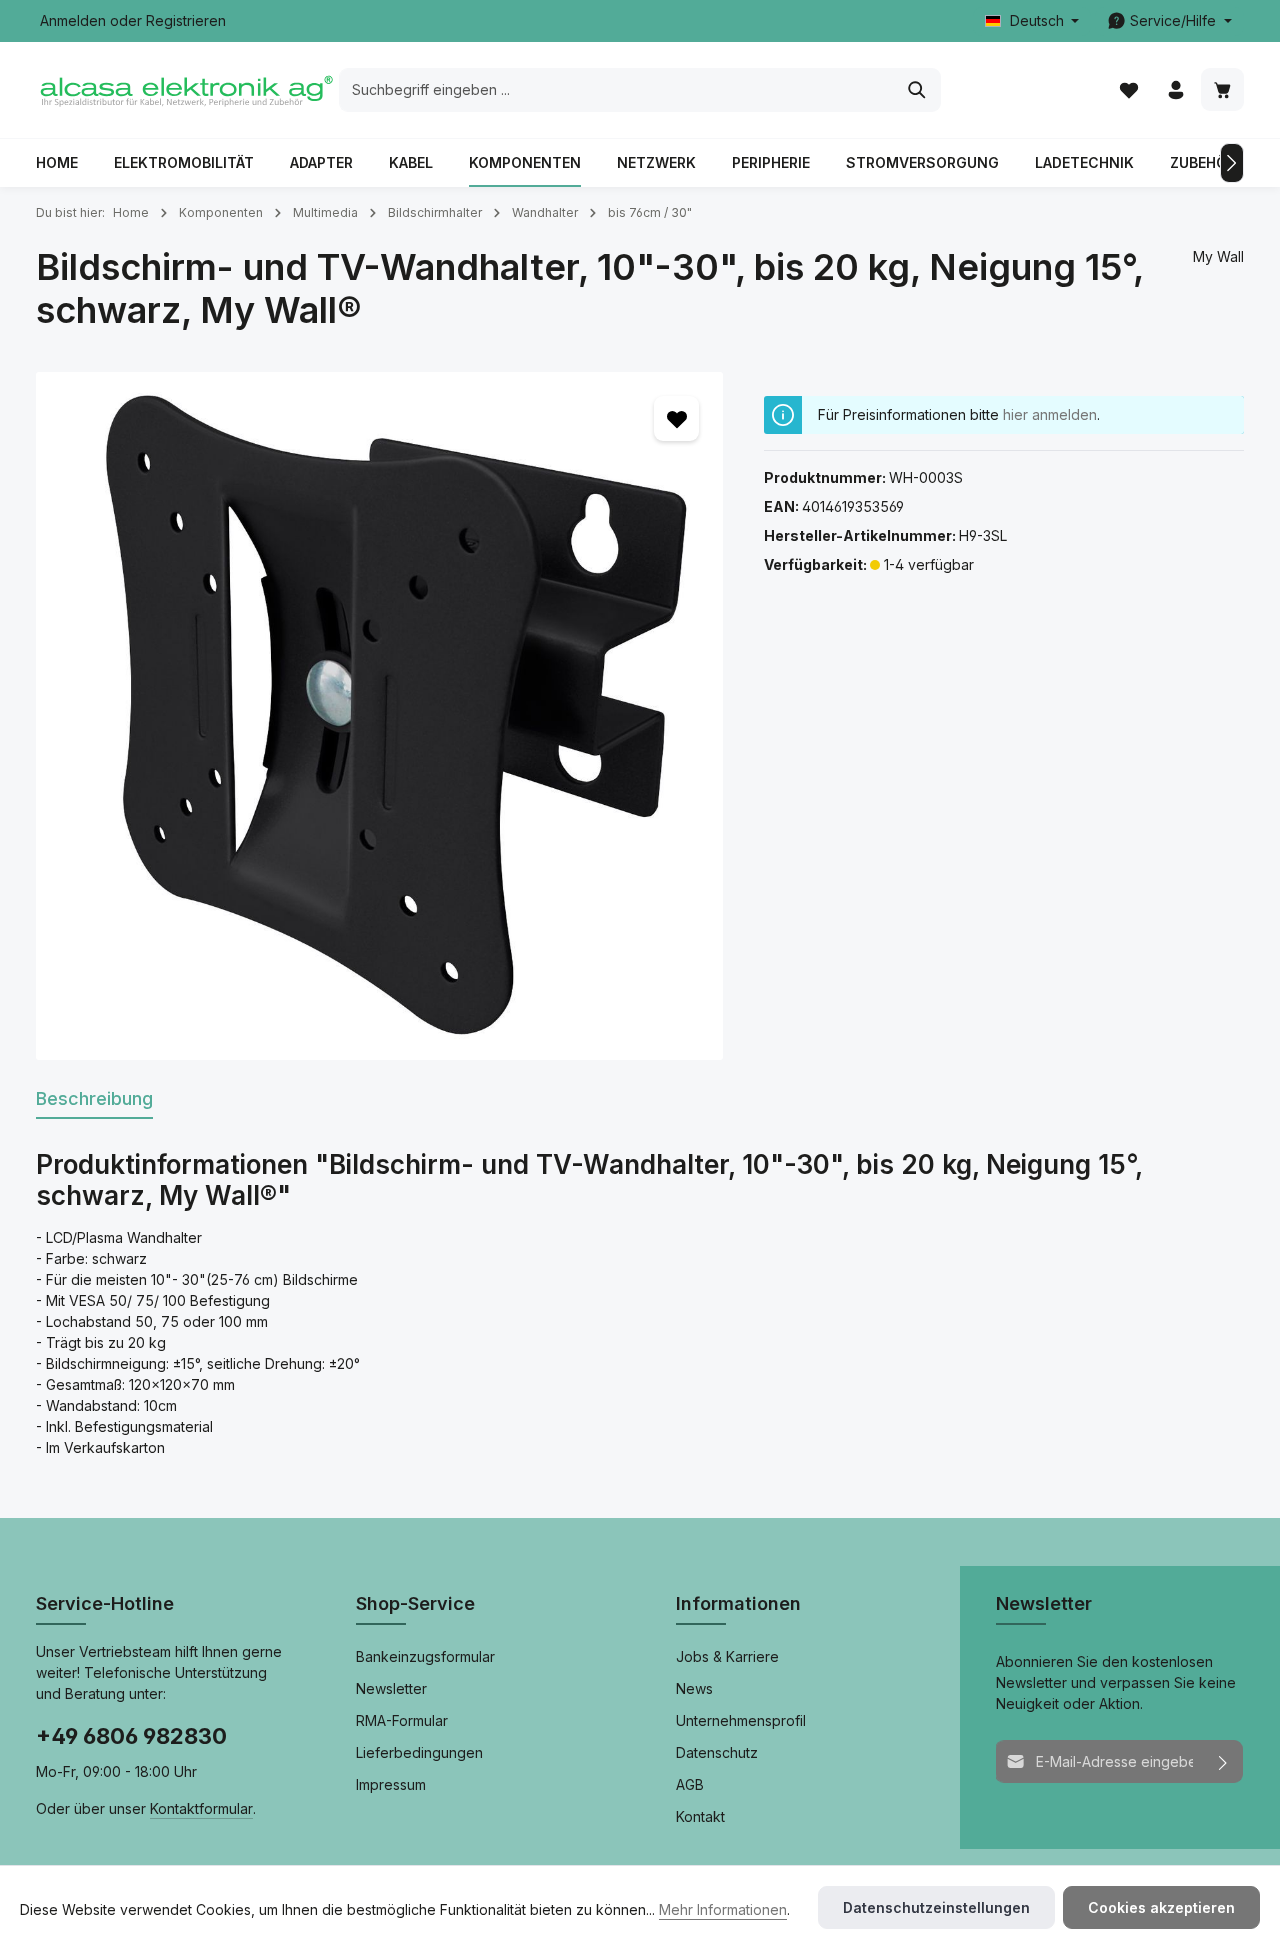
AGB (690, 1784)
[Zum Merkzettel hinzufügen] (676, 418)
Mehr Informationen (723, 1909)
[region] (380, 715)
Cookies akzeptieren (1161, 1907)
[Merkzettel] (1128, 90)
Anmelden (73, 21)
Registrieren (186, 21)
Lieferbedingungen (419, 1752)
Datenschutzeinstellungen (936, 1907)
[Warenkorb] (1222, 90)
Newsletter (391, 1688)
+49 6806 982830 (131, 1736)
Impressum (391, 1784)
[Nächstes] (1232, 163)
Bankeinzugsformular (425, 1656)
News (694, 1688)
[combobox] (617, 90)
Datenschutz (717, 1752)
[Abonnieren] (1223, 1761)
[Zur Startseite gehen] (185, 90)
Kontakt (700, 1816)
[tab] (94, 1099)
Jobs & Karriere (727, 1656)
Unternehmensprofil (741, 1720)
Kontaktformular (201, 1808)
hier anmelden (1050, 414)
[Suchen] (917, 90)
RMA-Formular (402, 1720)
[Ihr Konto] (1175, 90)
